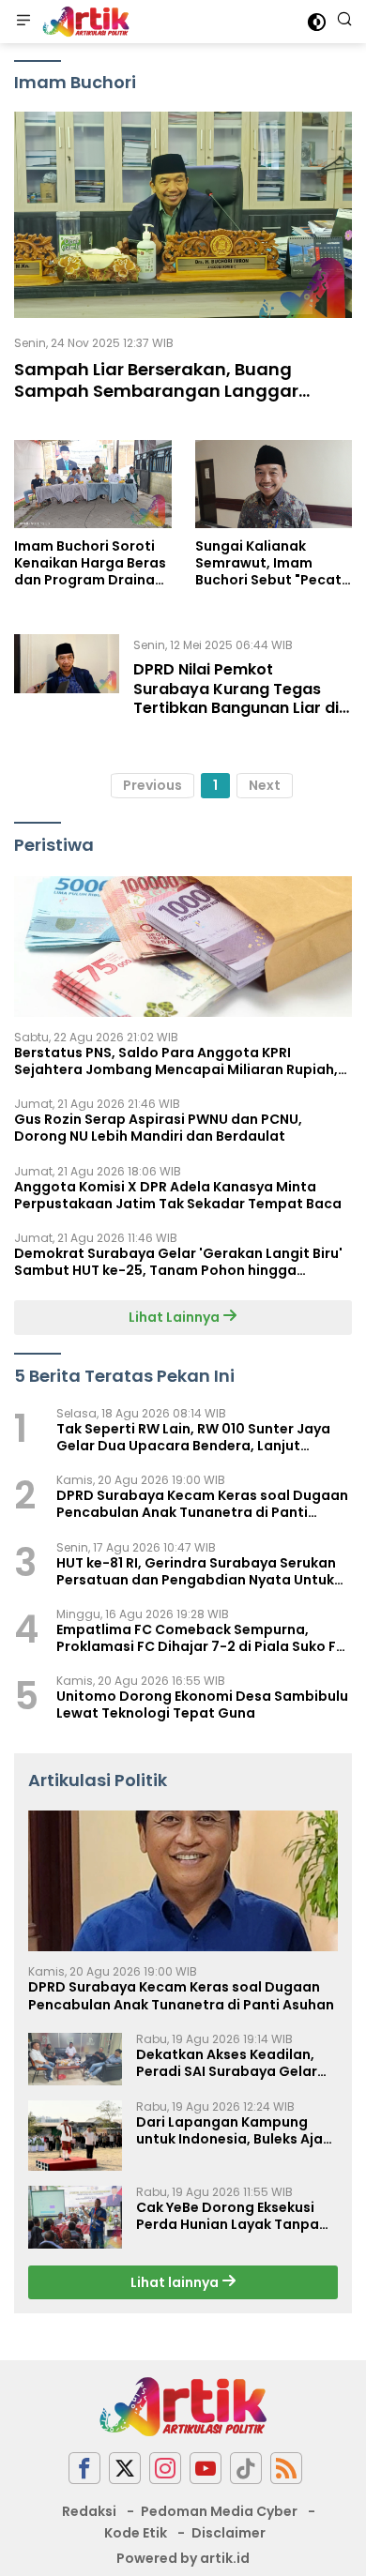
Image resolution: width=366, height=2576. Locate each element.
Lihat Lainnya (175, 1317)
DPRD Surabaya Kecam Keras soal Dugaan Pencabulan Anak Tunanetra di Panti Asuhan (202, 1504)
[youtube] (206, 2469)
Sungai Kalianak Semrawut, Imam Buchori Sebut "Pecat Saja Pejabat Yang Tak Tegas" (273, 563)
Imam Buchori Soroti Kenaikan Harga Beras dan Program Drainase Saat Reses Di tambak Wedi (92, 563)
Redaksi (89, 2511)
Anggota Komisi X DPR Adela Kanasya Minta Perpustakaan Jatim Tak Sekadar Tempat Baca (178, 1195)
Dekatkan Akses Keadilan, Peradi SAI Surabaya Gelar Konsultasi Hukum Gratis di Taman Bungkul (229, 2063)
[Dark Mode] (317, 22)
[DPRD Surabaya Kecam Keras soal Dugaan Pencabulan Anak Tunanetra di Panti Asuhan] (183, 1881)
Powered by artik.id (183, 2558)
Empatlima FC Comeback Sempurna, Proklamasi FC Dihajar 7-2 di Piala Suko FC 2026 (201, 1638)
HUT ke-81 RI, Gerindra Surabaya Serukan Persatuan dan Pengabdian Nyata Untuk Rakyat (196, 1571)
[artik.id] (84, 22)
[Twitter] (125, 2469)
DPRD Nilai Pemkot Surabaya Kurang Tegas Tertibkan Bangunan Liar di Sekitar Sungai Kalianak (236, 698)
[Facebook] (84, 2469)
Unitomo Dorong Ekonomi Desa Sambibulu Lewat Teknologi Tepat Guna (202, 1705)
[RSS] (286, 2469)
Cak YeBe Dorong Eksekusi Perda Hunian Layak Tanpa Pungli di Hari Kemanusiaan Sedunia (229, 2216)
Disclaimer (229, 2533)
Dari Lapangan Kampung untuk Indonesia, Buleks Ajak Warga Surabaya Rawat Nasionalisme (233, 2130)
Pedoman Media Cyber (219, 2511)
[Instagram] (165, 2469)
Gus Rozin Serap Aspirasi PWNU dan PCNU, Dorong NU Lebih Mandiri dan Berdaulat (158, 1128)
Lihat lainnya (176, 2282)
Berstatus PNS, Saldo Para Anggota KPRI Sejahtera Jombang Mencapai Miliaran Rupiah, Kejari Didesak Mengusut (176, 1061)
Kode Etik (136, 2533)
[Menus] (23, 22)
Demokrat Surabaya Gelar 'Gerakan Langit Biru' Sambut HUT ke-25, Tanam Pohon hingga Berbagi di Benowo (178, 1262)
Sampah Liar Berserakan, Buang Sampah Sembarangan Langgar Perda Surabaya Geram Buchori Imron (180, 391)
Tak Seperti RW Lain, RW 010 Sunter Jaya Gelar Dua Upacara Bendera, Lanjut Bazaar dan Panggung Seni (193, 1437)
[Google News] (246, 2469)
